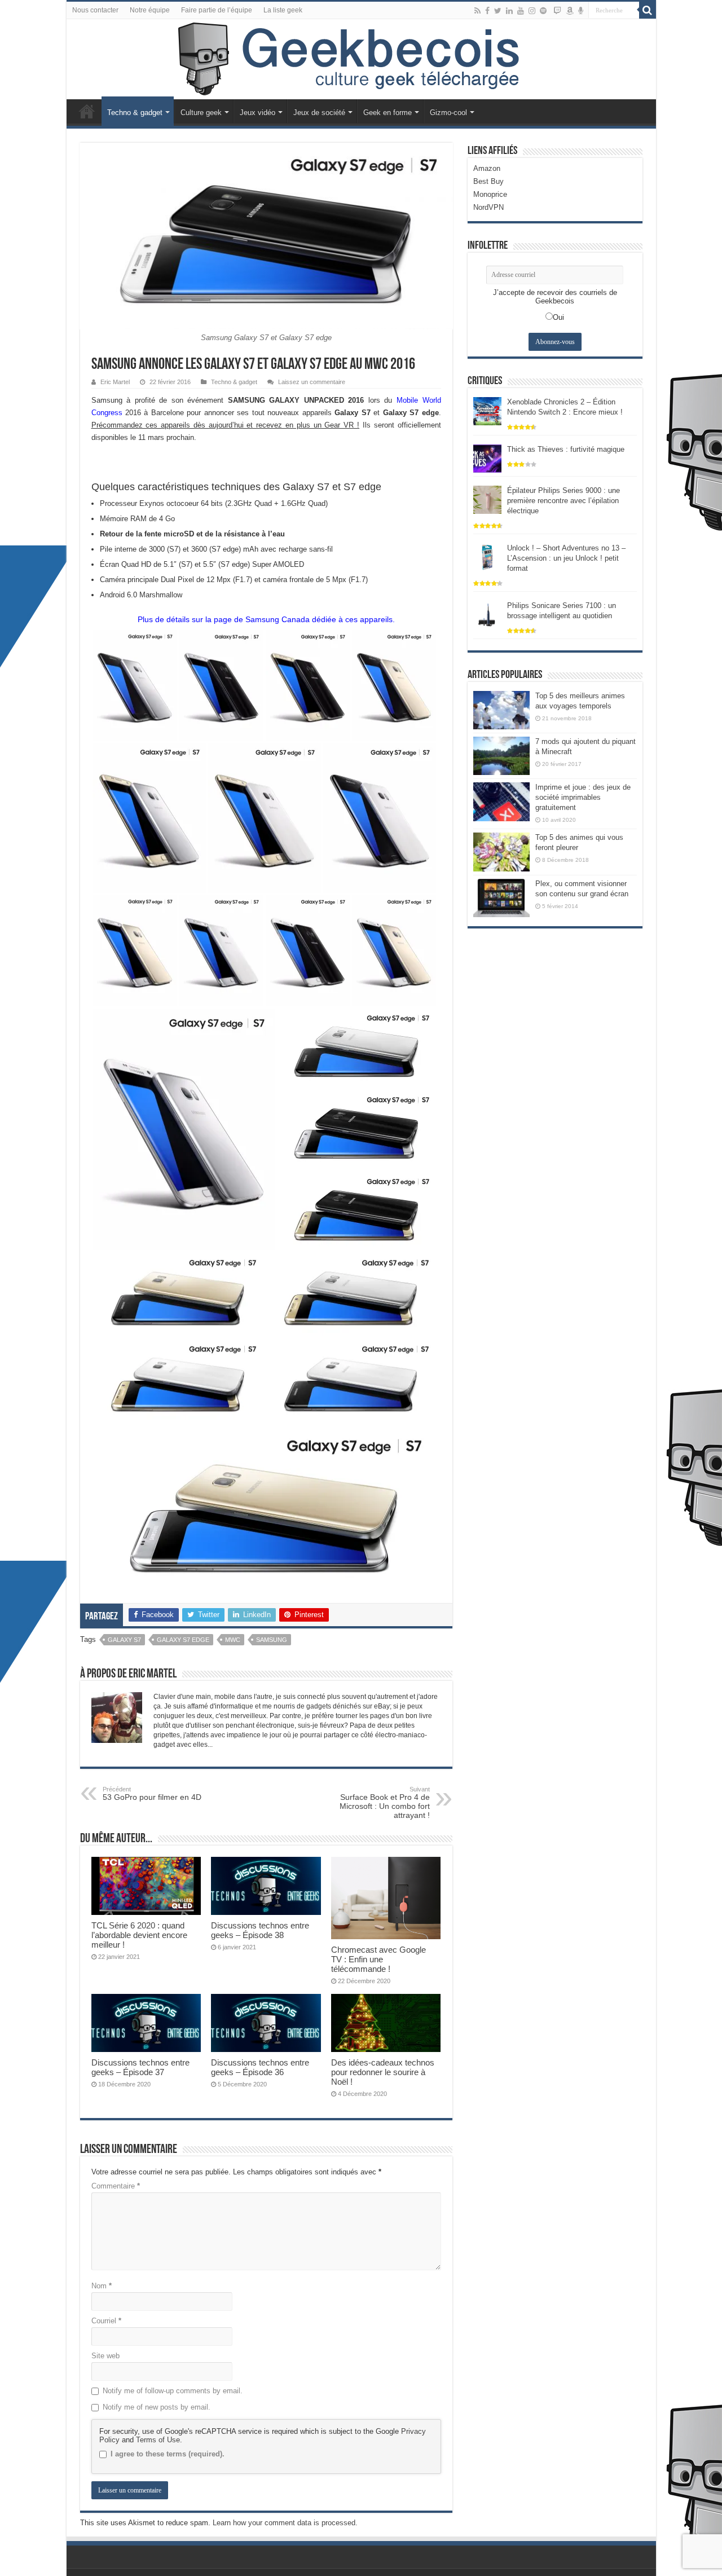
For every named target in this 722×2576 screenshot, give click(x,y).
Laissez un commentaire (312, 382)
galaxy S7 (124, 1640)
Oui (558, 317)
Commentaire (116, 2186)
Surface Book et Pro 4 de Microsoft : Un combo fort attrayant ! (385, 1803)
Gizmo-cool (448, 113)
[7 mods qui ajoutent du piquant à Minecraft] (501, 756)
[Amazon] (570, 11)
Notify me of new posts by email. (157, 2407)
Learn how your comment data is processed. (285, 2523)
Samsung (272, 1640)
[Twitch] (557, 11)
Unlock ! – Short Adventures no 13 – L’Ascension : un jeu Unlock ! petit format (566, 558)
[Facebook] (487, 11)
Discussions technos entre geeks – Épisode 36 (260, 2067)
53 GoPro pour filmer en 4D (152, 1794)
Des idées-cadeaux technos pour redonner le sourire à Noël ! (383, 2072)
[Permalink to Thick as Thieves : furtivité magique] (487, 458)
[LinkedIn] (509, 11)
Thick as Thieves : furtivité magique (566, 449)
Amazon (487, 168)
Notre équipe (150, 10)
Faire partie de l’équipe (217, 10)
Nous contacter (95, 10)
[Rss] (477, 11)
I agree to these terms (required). (168, 2454)
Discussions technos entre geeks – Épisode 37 (140, 2067)
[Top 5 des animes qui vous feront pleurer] (501, 852)
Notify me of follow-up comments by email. (173, 2391)
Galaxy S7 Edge (183, 1640)
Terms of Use (158, 2440)
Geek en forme (388, 113)
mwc (233, 1640)
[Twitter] (498, 11)
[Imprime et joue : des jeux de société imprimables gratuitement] (501, 802)
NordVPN (488, 207)
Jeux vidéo (257, 113)
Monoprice (490, 194)
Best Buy (488, 181)
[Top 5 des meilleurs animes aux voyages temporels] (501, 710)
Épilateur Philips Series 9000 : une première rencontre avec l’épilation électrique (563, 501)
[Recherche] (648, 10)
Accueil (87, 111)
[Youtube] (521, 11)
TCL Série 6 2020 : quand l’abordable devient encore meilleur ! (139, 1935)
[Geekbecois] (361, 59)
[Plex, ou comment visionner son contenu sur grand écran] (501, 898)
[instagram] (532, 11)
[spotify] (543, 11)
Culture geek (201, 113)
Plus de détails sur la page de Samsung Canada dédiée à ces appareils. (266, 619)
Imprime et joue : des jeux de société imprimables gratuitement (583, 797)
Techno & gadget (135, 113)
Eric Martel (115, 382)
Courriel (106, 2321)
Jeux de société (319, 113)
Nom (102, 2286)
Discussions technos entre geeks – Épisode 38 (260, 1930)
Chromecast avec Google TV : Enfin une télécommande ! (378, 1959)
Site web (105, 2356)
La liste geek (283, 10)
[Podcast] (581, 11)
